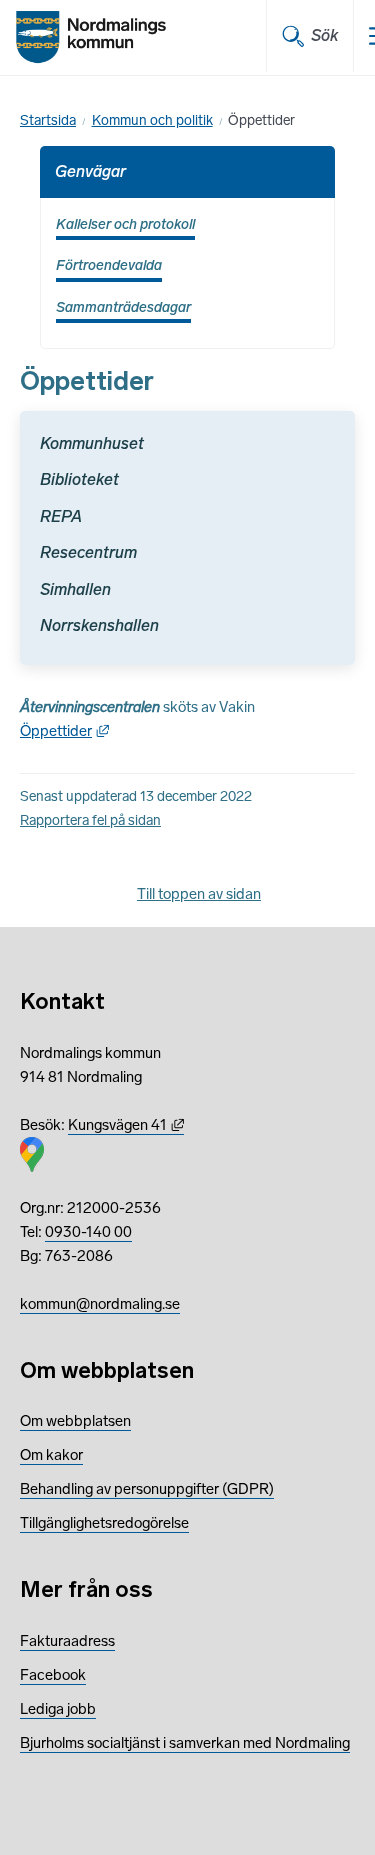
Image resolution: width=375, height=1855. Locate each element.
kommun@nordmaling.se (100, 1304)
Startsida (48, 120)
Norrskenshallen (99, 625)
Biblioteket (79, 479)
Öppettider (64, 731)
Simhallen (75, 589)
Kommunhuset (92, 443)
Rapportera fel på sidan (90, 820)
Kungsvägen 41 (126, 1125)
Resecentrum (88, 552)
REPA (61, 516)
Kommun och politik (152, 120)
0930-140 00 (88, 1232)
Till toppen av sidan (199, 894)
